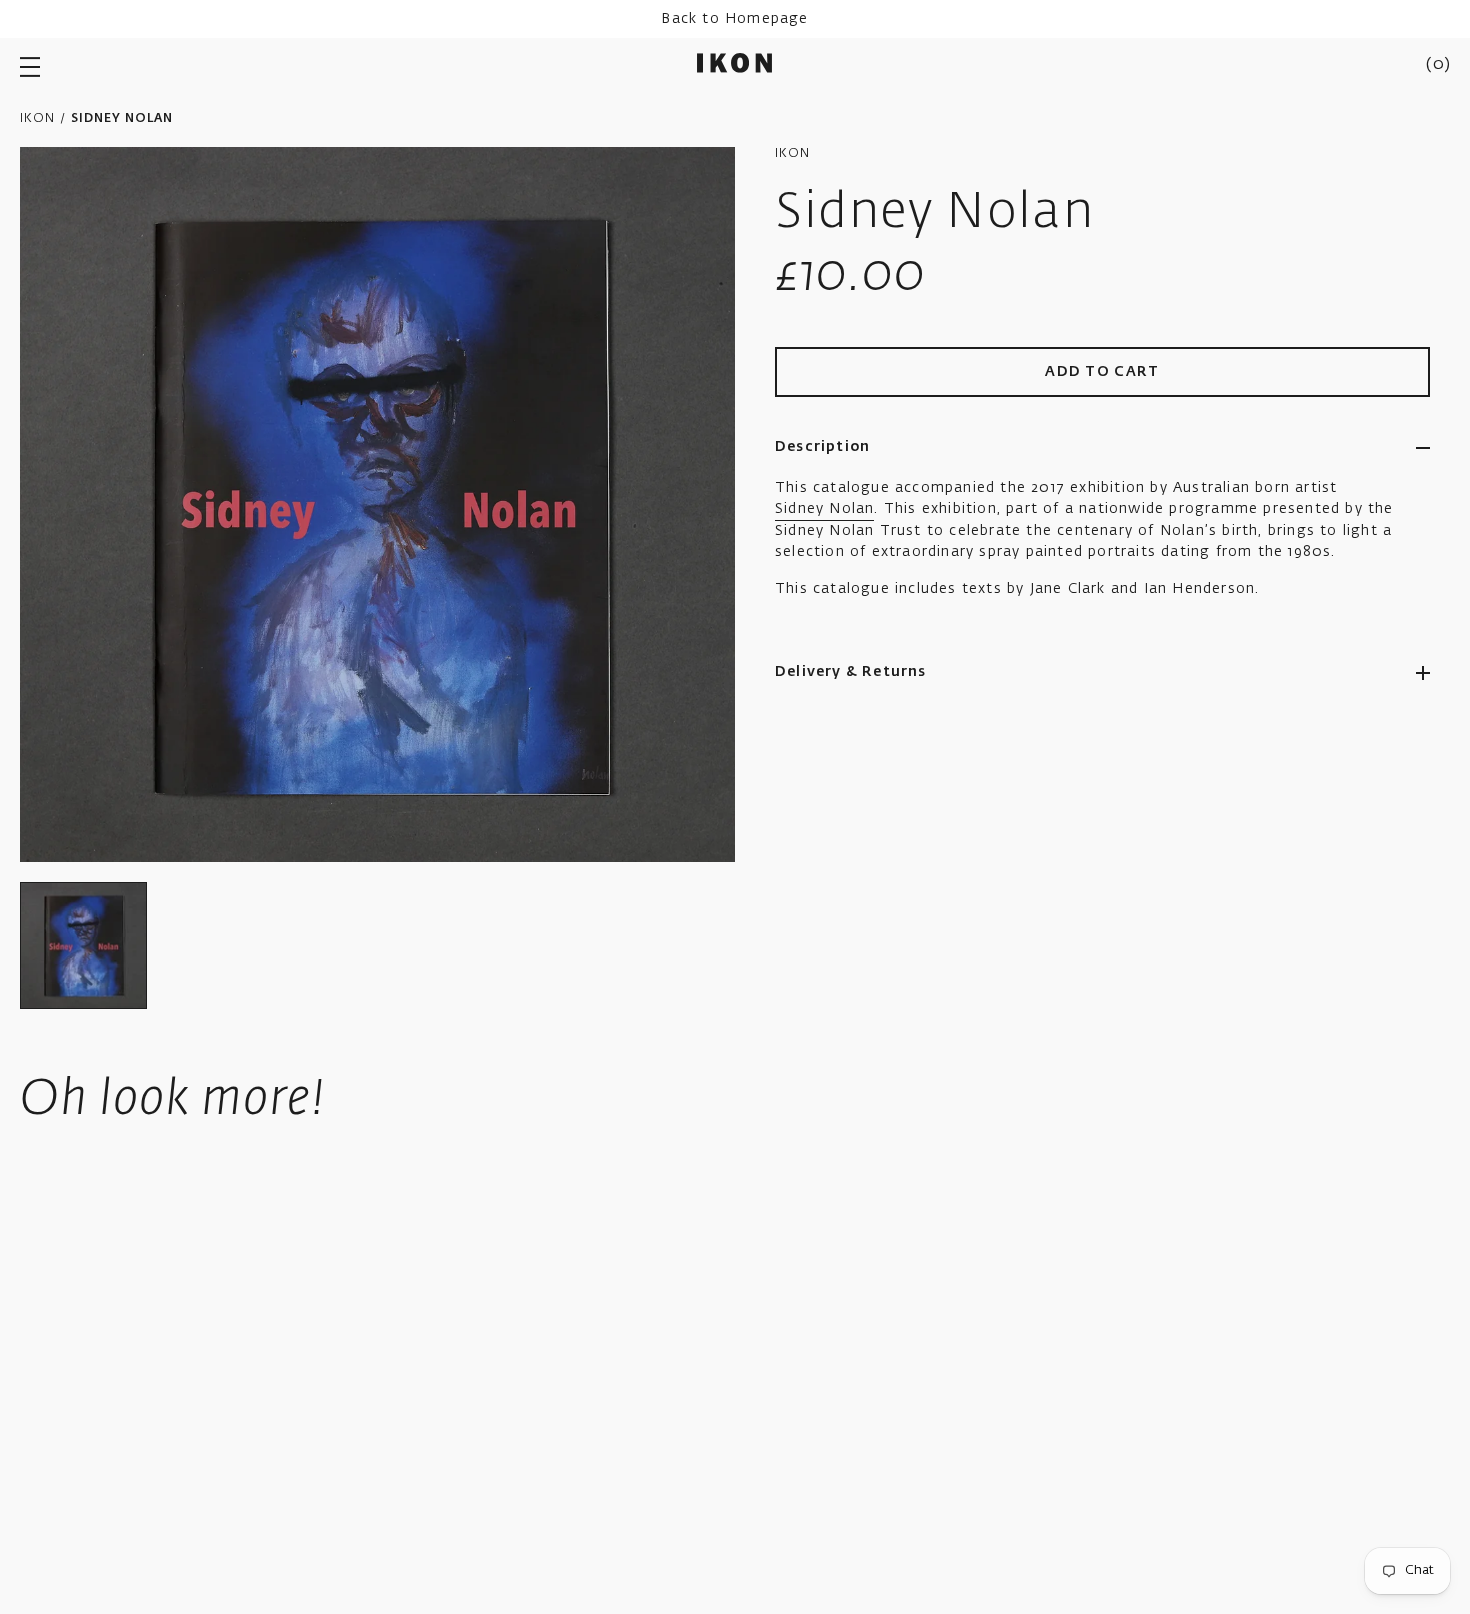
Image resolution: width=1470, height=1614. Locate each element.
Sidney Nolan (824, 509)
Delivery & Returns (851, 672)
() (1438, 65)
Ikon (37, 119)
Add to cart (1102, 372)
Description (822, 447)
